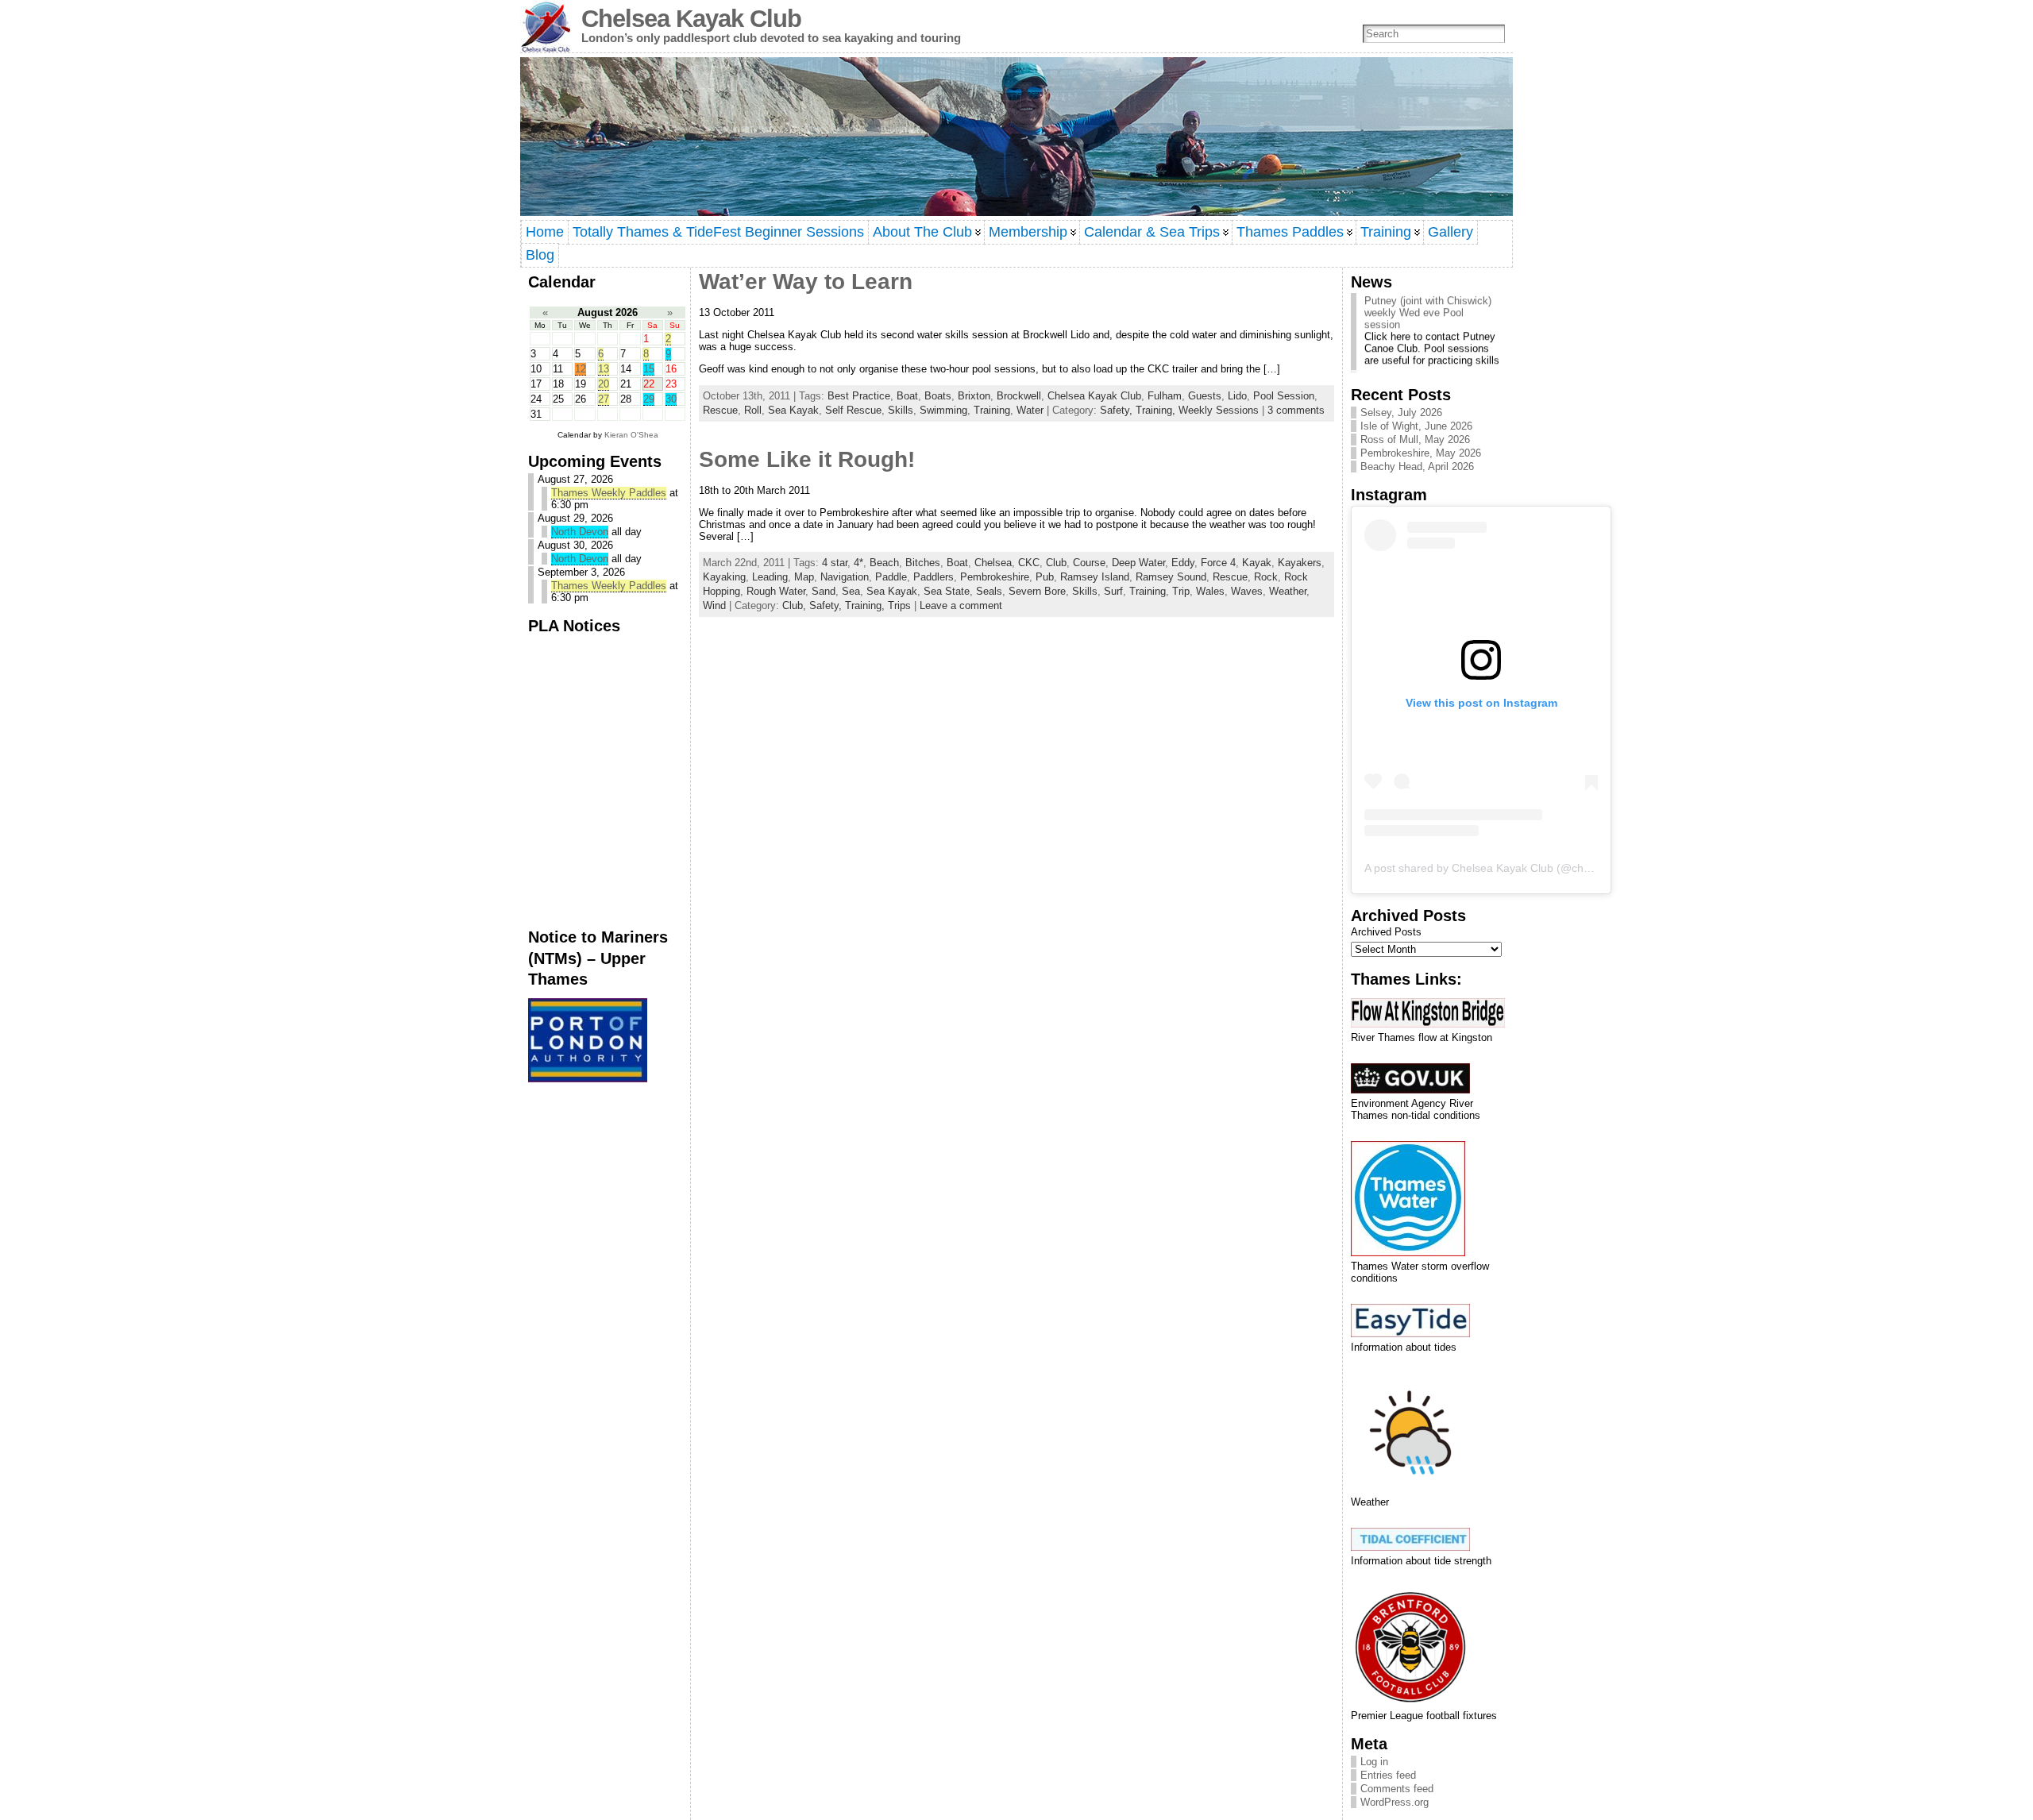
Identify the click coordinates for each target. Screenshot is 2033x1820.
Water (1030, 410)
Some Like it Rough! (807, 459)
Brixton (974, 396)
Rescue (720, 410)
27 (604, 399)
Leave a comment (961, 605)
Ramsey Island (1095, 577)
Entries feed (1388, 1775)
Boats (938, 396)
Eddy (1183, 563)
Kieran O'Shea (631, 435)
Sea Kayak (793, 410)
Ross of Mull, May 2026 (1415, 440)
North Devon (580, 532)
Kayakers (1300, 563)
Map (804, 577)
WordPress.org (1395, 1802)
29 (649, 399)
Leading (770, 577)
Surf (1113, 591)
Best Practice (859, 396)
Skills (901, 410)
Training (992, 410)
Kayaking (724, 577)
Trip (1181, 591)
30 (671, 399)
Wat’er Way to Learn (806, 281)
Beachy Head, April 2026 (1417, 467)
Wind (714, 605)
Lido (1237, 396)
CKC (1029, 563)
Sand (824, 591)
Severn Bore (1037, 591)
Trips (899, 605)
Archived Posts (1386, 932)
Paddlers (934, 577)
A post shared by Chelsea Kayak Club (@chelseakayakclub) (1514, 868)
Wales (1210, 591)
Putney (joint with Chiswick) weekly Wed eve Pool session (1428, 297)
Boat (907, 396)
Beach (884, 563)
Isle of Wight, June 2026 (1416, 426)
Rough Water (776, 591)
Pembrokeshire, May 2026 (1421, 453)
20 (604, 384)
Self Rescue (853, 410)
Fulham (1165, 396)
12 (581, 369)
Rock (1266, 577)
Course (1089, 563)
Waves (1247, 591)
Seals (989, 591)
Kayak (1257, 563)
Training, (1157, 410)
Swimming (943, 410)
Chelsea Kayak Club (691, 19)
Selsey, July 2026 (1401, 413)
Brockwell (1019, 396)
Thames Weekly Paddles (609, 493)
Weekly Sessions (1219, 410)
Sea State (947, 591)
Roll (753, 410)
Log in (1374, 1762)
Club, (796, 605)
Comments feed (1397, 1789)
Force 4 (1218, 563)
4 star (835, 563)
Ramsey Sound (1171, 577)
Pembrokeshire (995, 577)
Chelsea (993, 563)
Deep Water (1138, 563)
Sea (851, 591)
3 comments (1296, 410)
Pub (1045, 577)
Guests (1205, 396)
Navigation (845, 577)
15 (649, 369)
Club (1056, 563)
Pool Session (1284, 396)
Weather (1288, 591)
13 (604, 369)
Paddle (891, 577)
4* (858, 563)
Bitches (923, 563)
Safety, (1118, 410)
